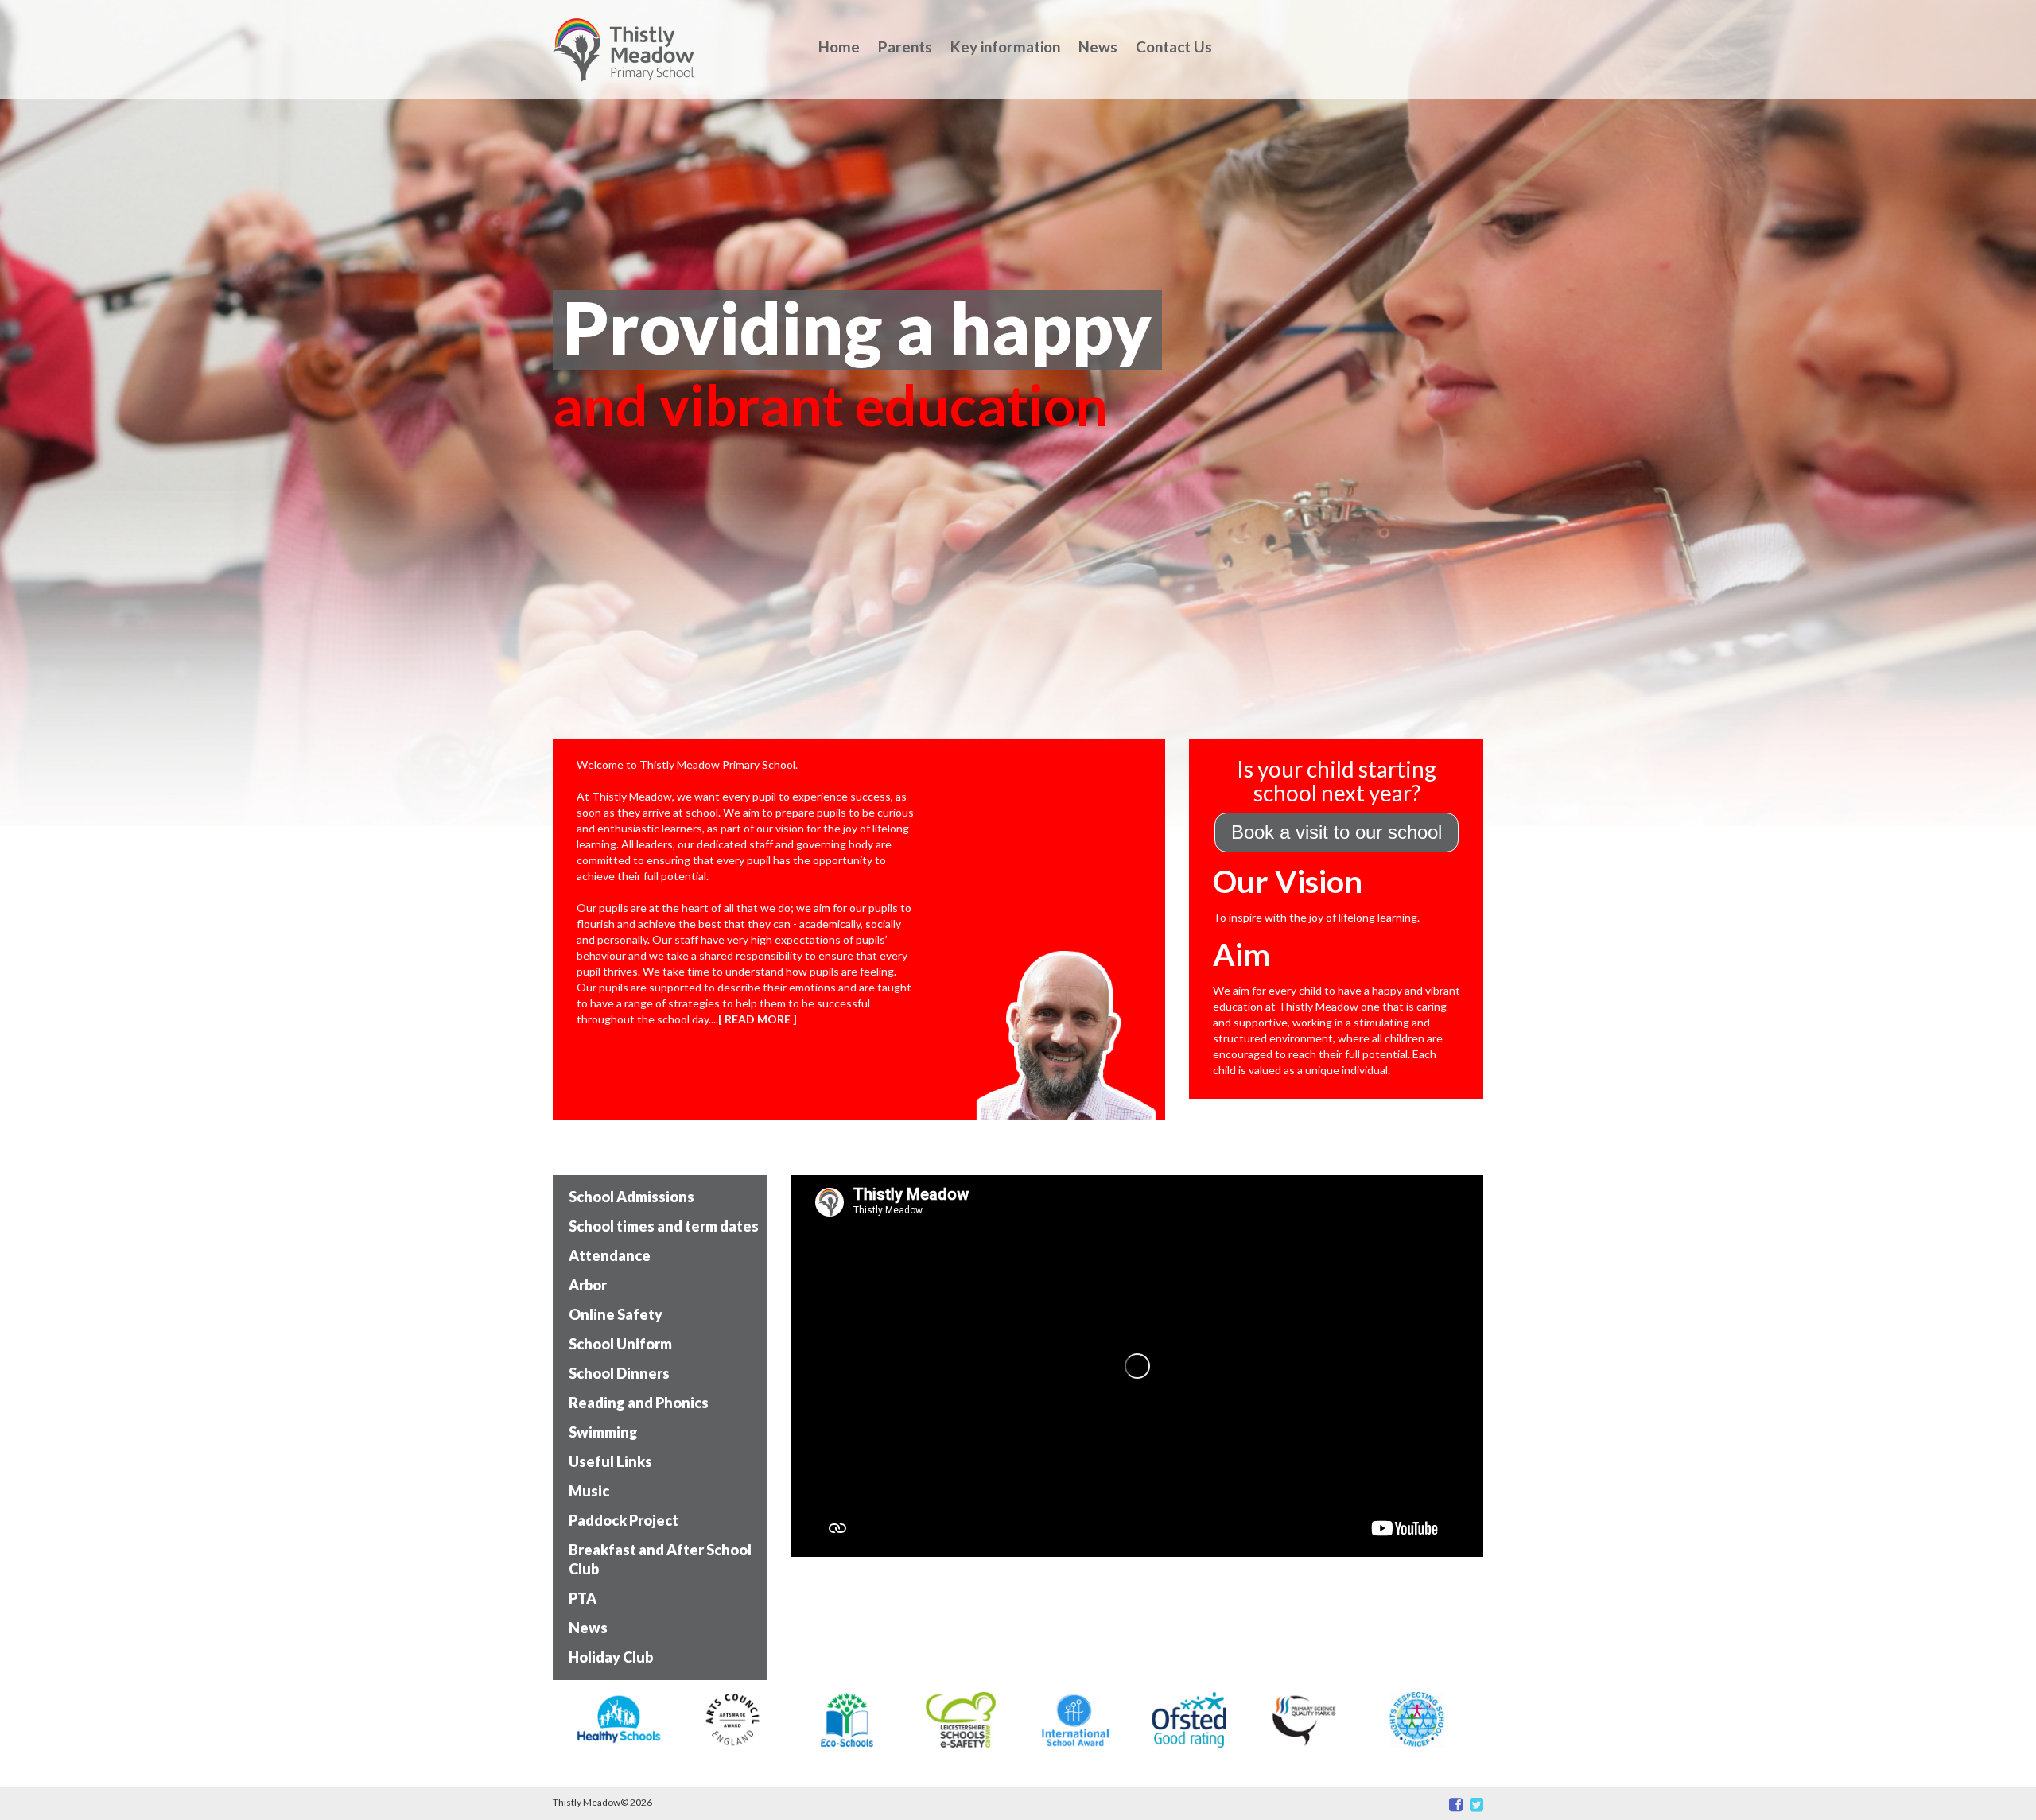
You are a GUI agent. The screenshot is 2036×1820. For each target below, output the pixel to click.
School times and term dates (664, 1226)
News (1098, 47)
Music (589, 1491)
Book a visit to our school (1337, 832)
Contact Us (1174, 47)
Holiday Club (611, 1657)
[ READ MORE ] (758, 1019)
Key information (1005, 47)
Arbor (588, 1285)
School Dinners (619, 1373)
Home (839, 47)
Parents (905, 47)
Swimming (603, 1432)
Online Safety (616, 1314)
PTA (583, 1598)
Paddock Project (624, 1520)
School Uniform (620, 1344)
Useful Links (610, 1461)
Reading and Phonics (639, 1403)
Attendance (610, 1255)
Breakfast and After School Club (660, 1559)
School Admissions (631, 1197)
